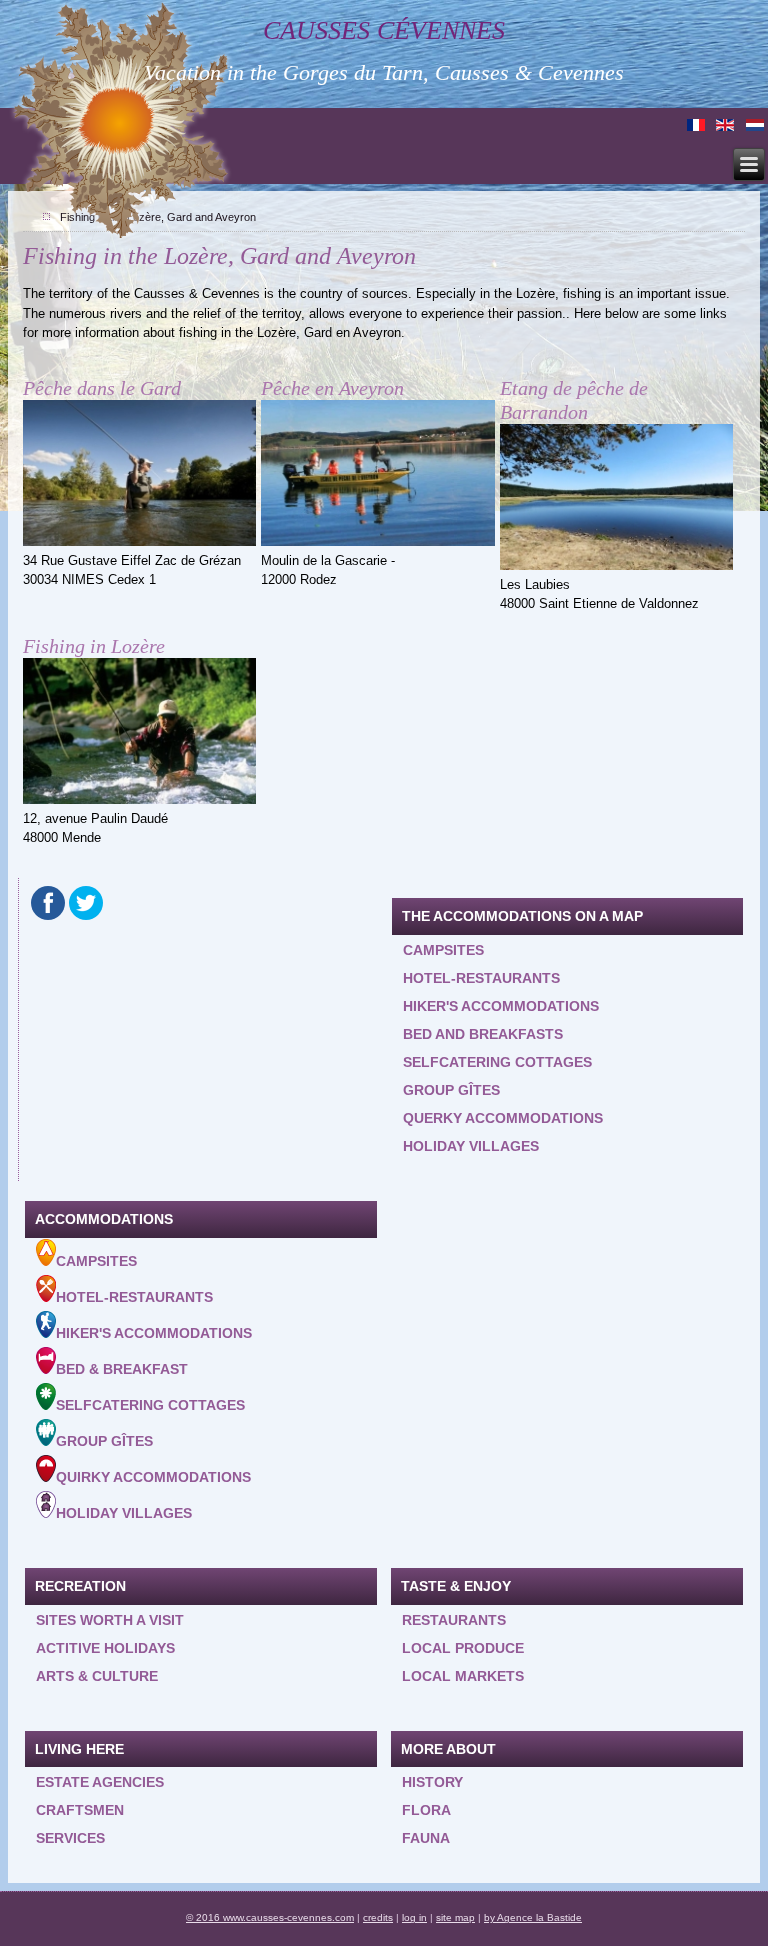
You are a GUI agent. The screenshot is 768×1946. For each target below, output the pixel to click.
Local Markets (463, 1676)
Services (70, 1838)
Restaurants (454, 1620)
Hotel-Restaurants (134, 1297)
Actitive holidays (105, 1648)
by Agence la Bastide (533, 1917)
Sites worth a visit (110, 1620)
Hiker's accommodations (501, 1006)
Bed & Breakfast (122, 1369)
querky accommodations (503, 1118)
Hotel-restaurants (481, 978)
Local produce (463, 1648)
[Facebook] (48, 903)
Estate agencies (100, 1782)
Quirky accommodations (153, 1477)
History (432, 1782)
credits (378, 1917)
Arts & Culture (97, 1676)
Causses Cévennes (384, 30)
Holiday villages (471, 1146)
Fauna (426, 1838)
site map (455, 1917)
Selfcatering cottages (497, 1062)
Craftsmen (80, 1810)
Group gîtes (451, 1090)
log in (414, 1917)
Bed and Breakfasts (483, 1034)
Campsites (443, 950)
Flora (426, 1810)
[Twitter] (86, 903)
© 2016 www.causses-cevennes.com (270, 1917)
